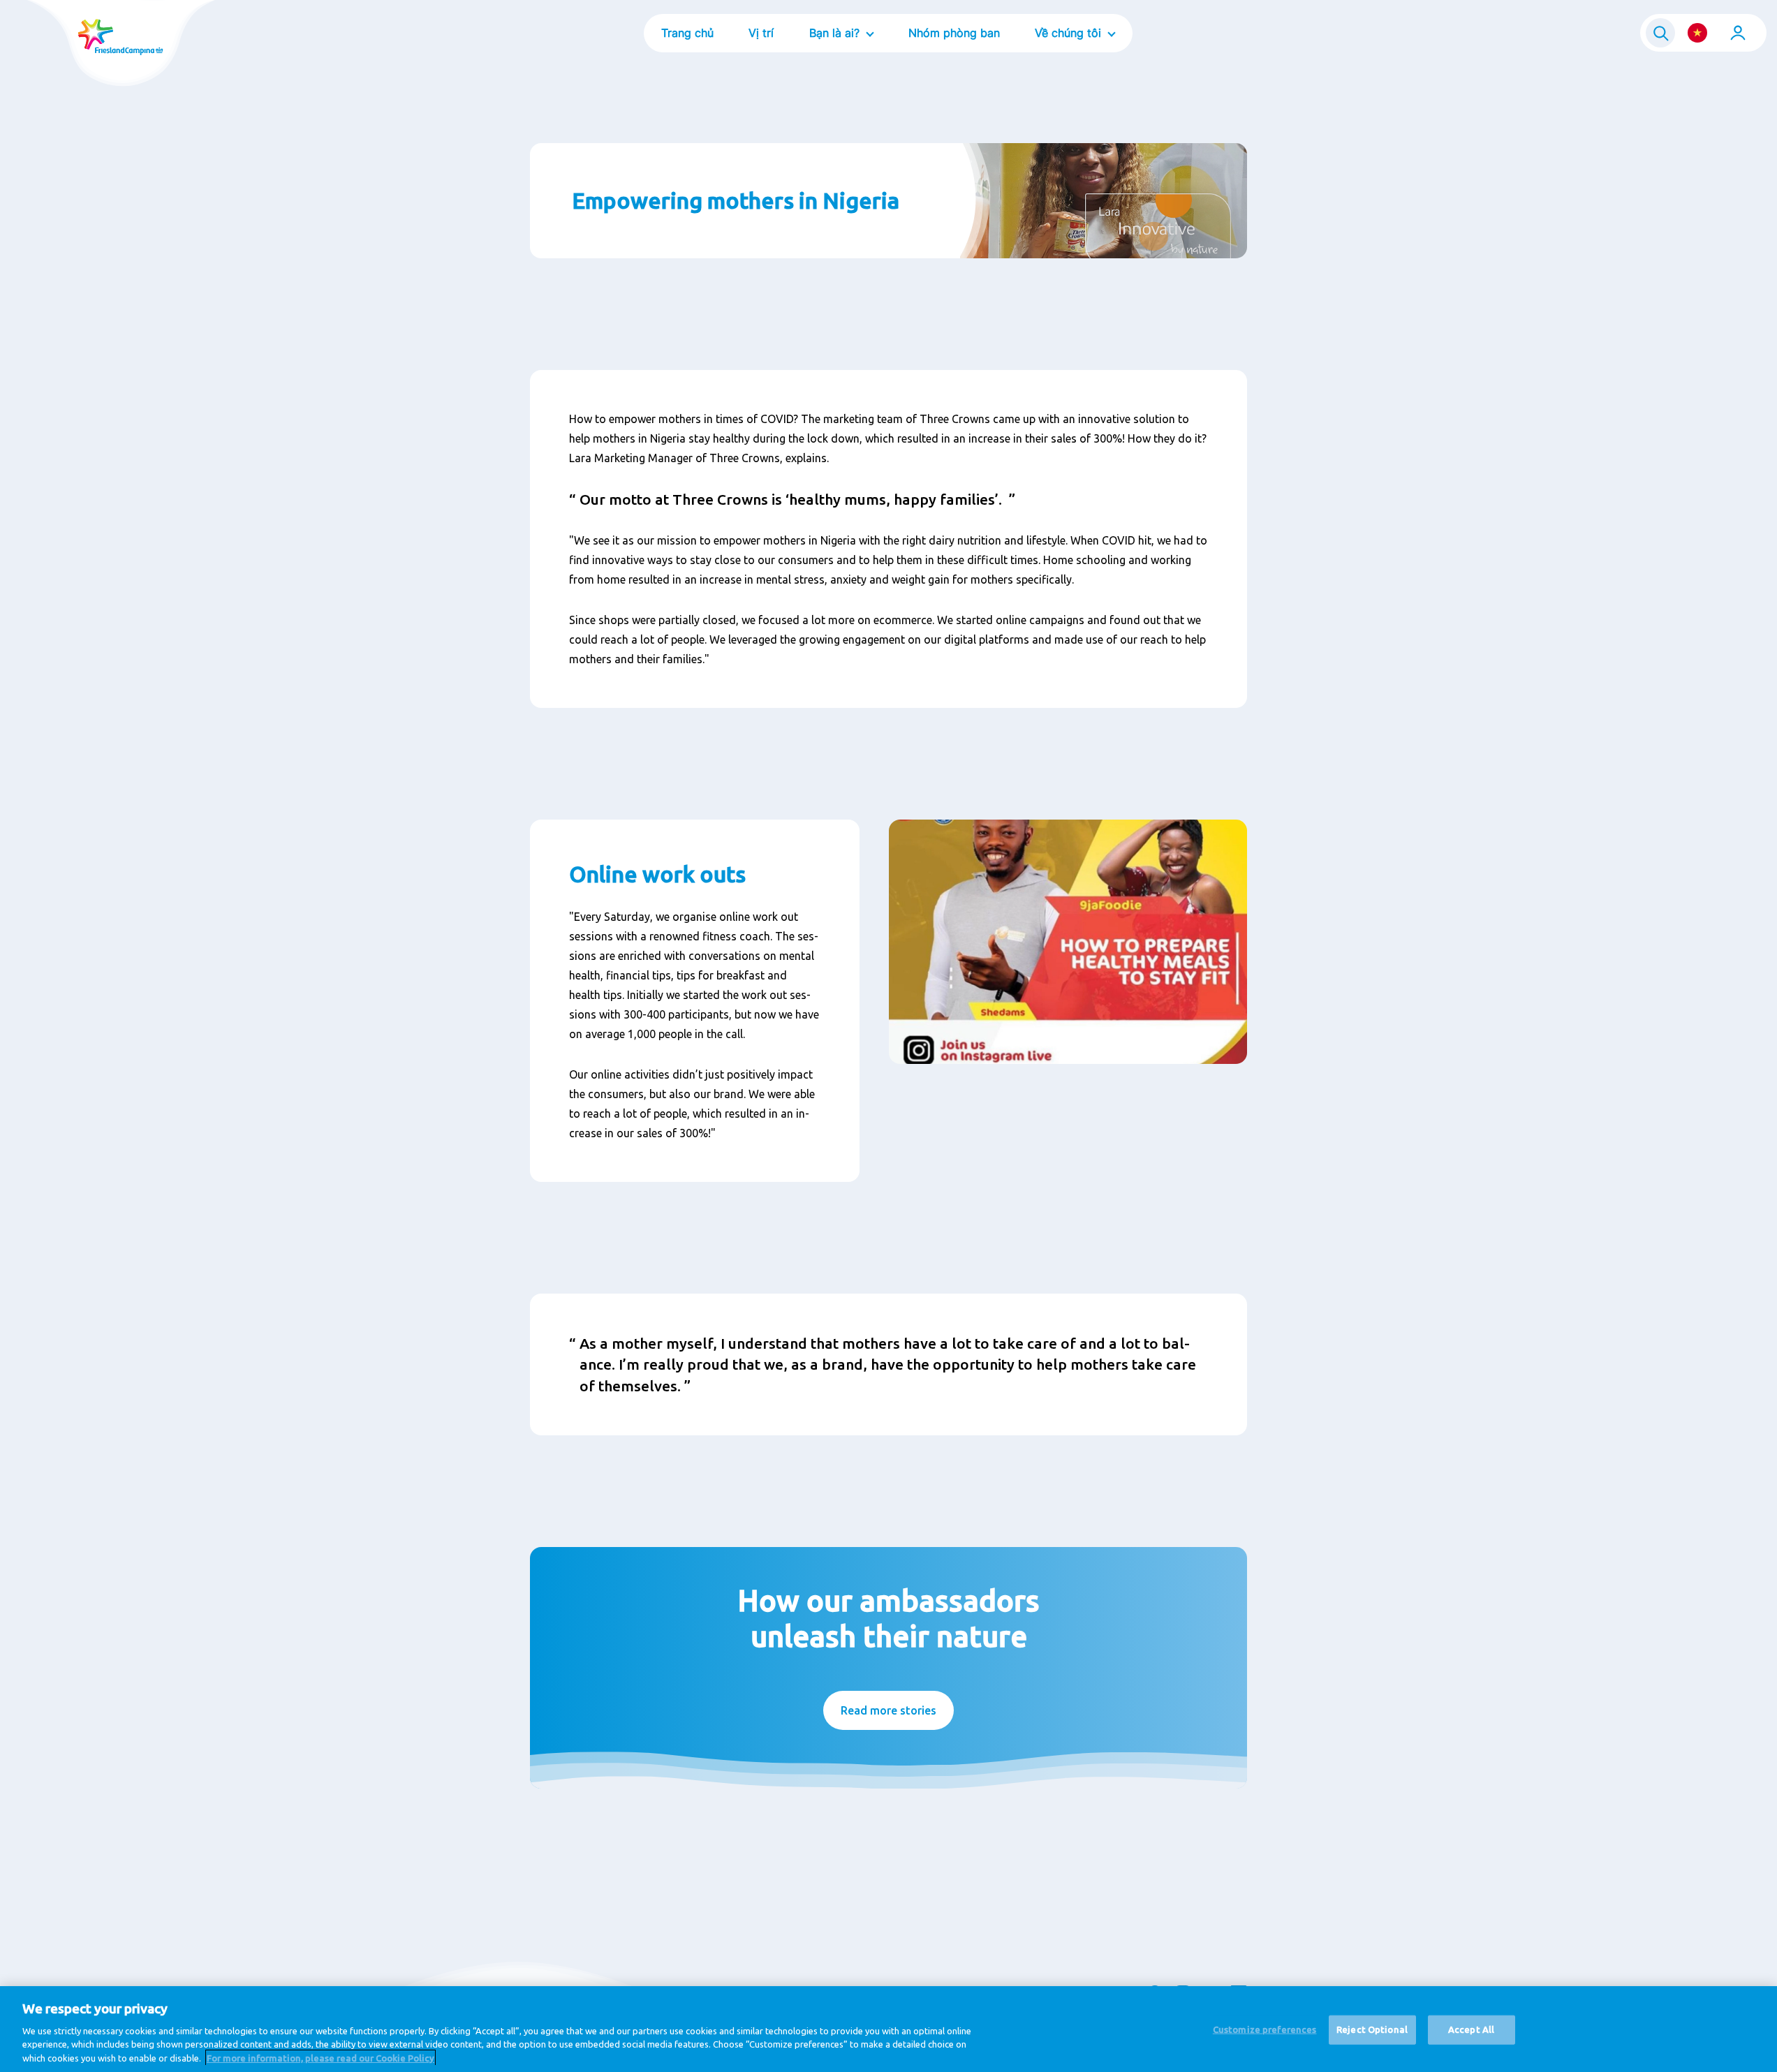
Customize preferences (1265, 2029)
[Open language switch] (1697, 33)
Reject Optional (1372, 2029)
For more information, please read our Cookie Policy (320, 2057)
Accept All (1471, 2029)
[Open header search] (1660, 33)
